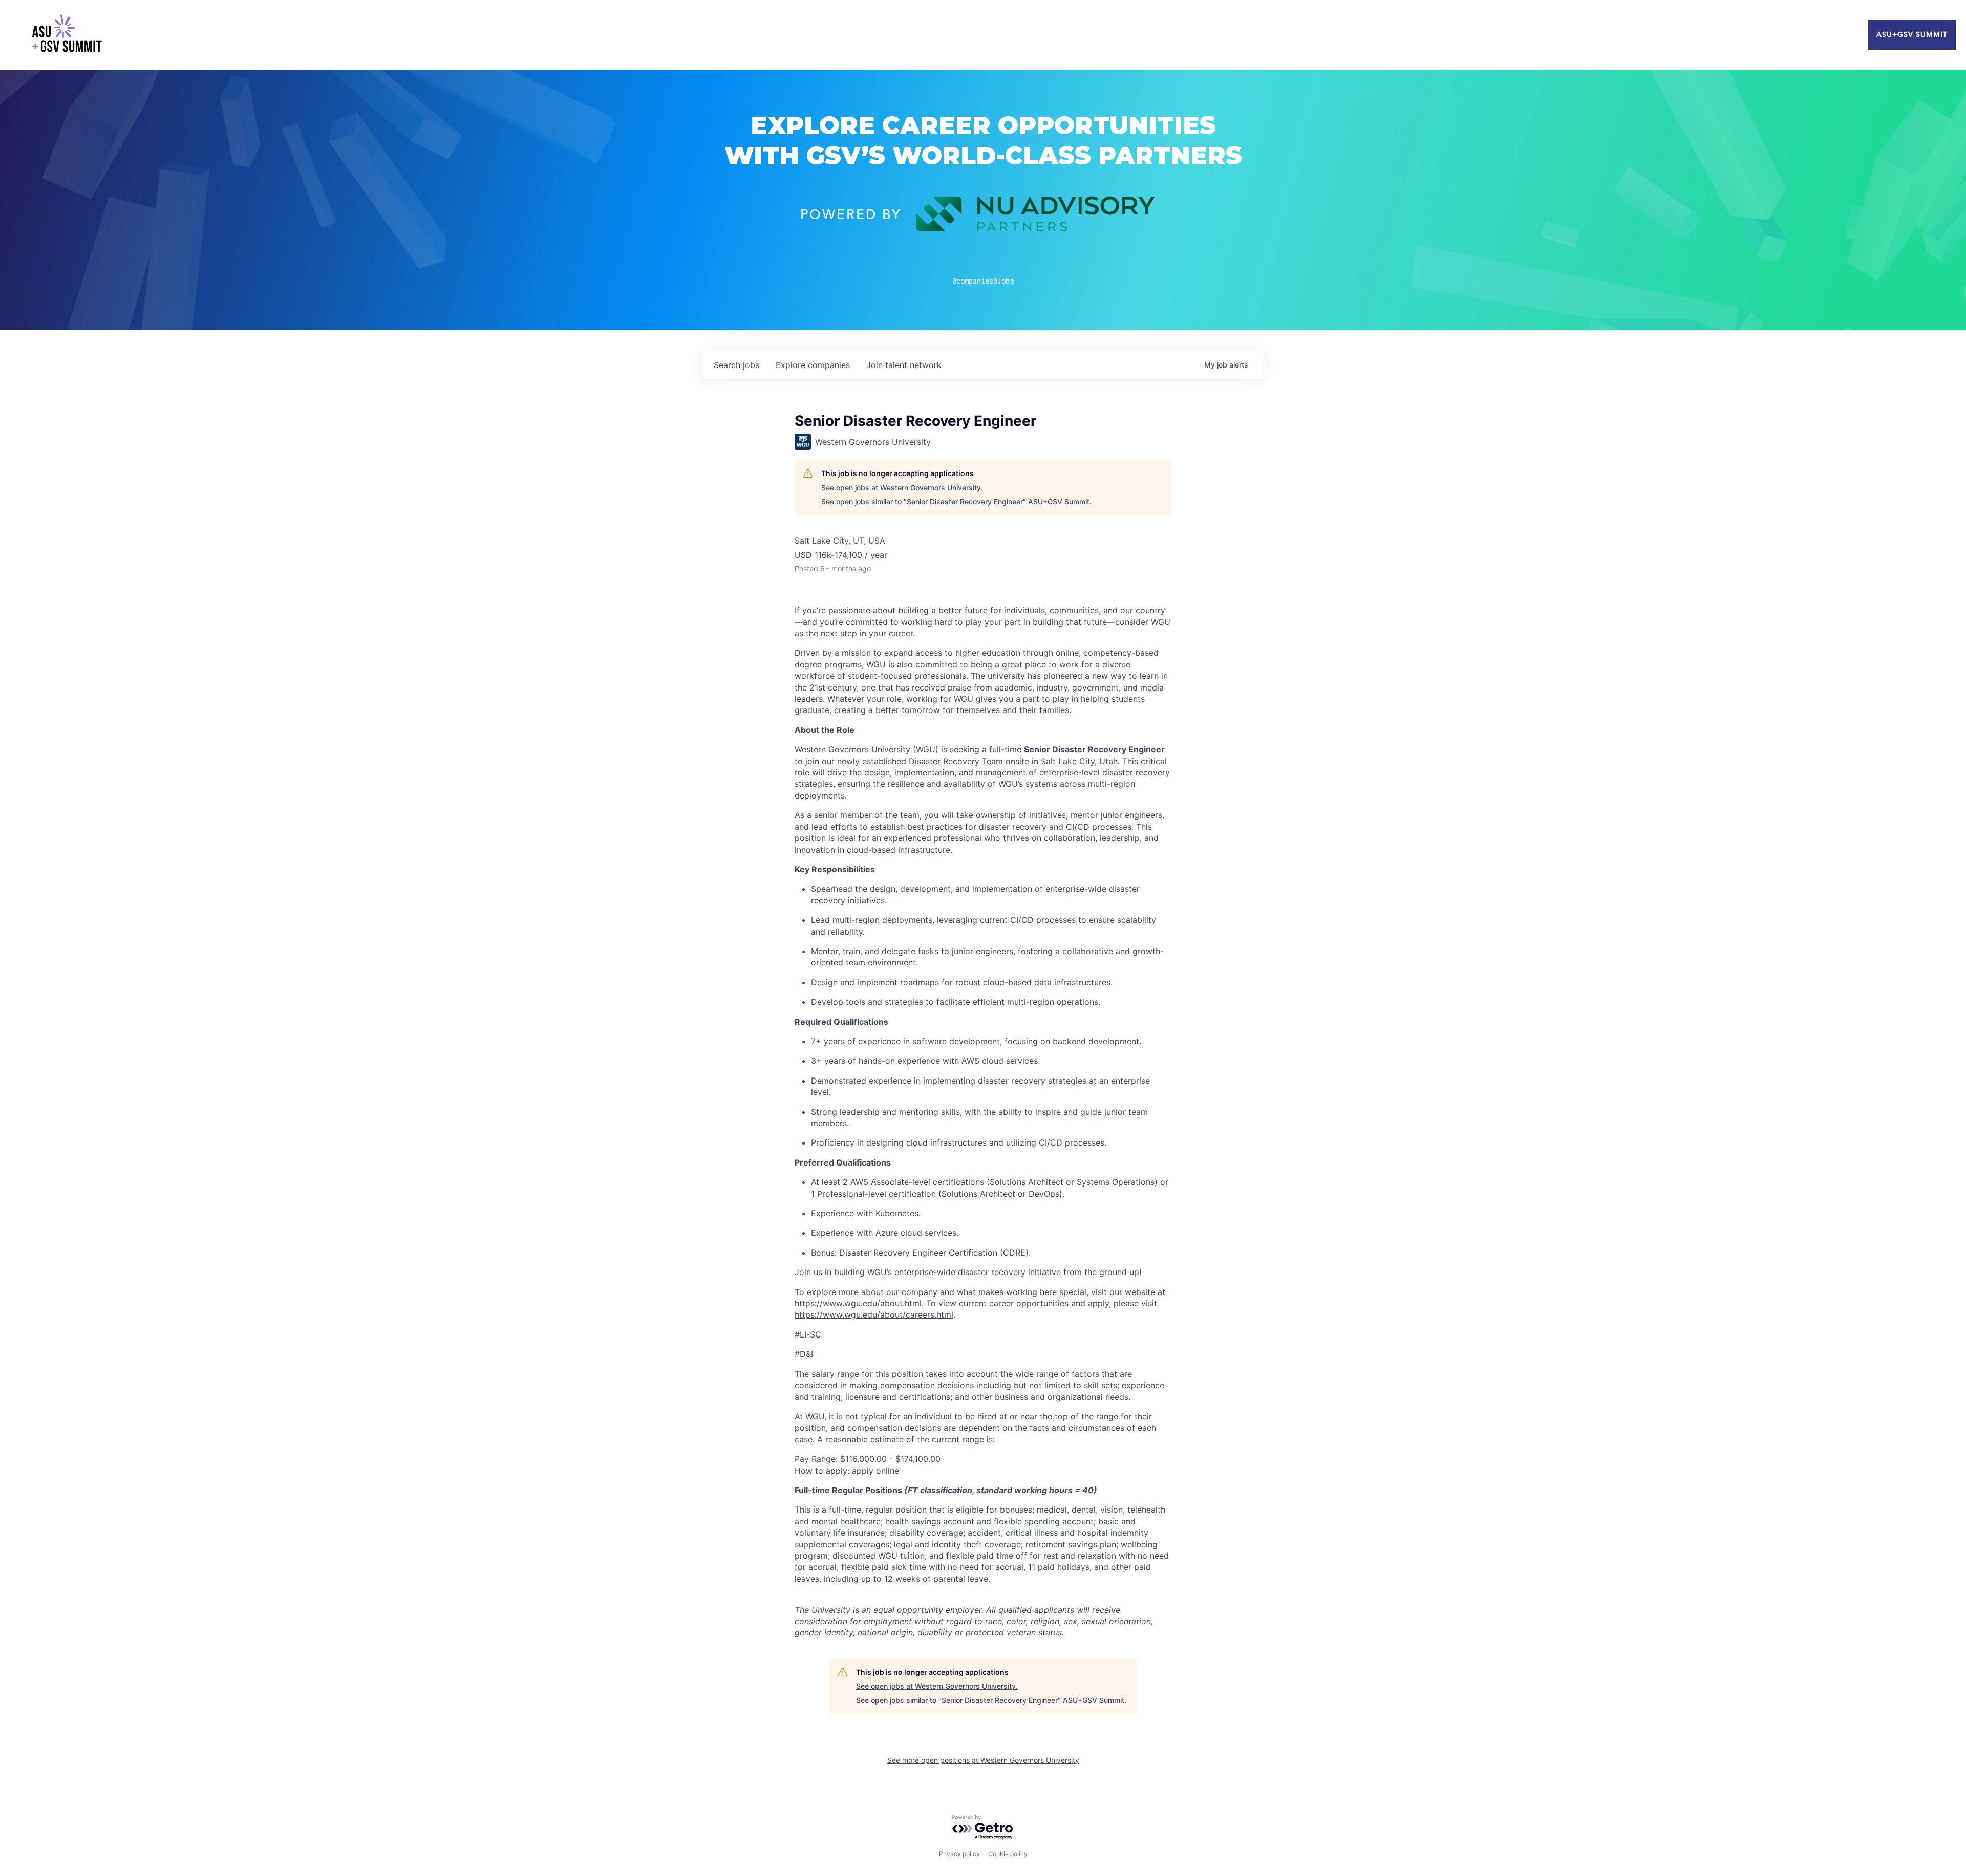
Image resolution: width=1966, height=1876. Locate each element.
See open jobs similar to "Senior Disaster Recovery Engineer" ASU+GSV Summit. (956, 501)
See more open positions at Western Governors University (983, 1760)
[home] (67, 35)
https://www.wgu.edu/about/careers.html (874, 1314)
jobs (736, 365)
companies (813, 365)
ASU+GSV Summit (1912, 35)
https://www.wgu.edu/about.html (858, 1303)
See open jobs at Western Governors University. (902, 488)
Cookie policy (1008, 1854)
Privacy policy (959, 1854)
